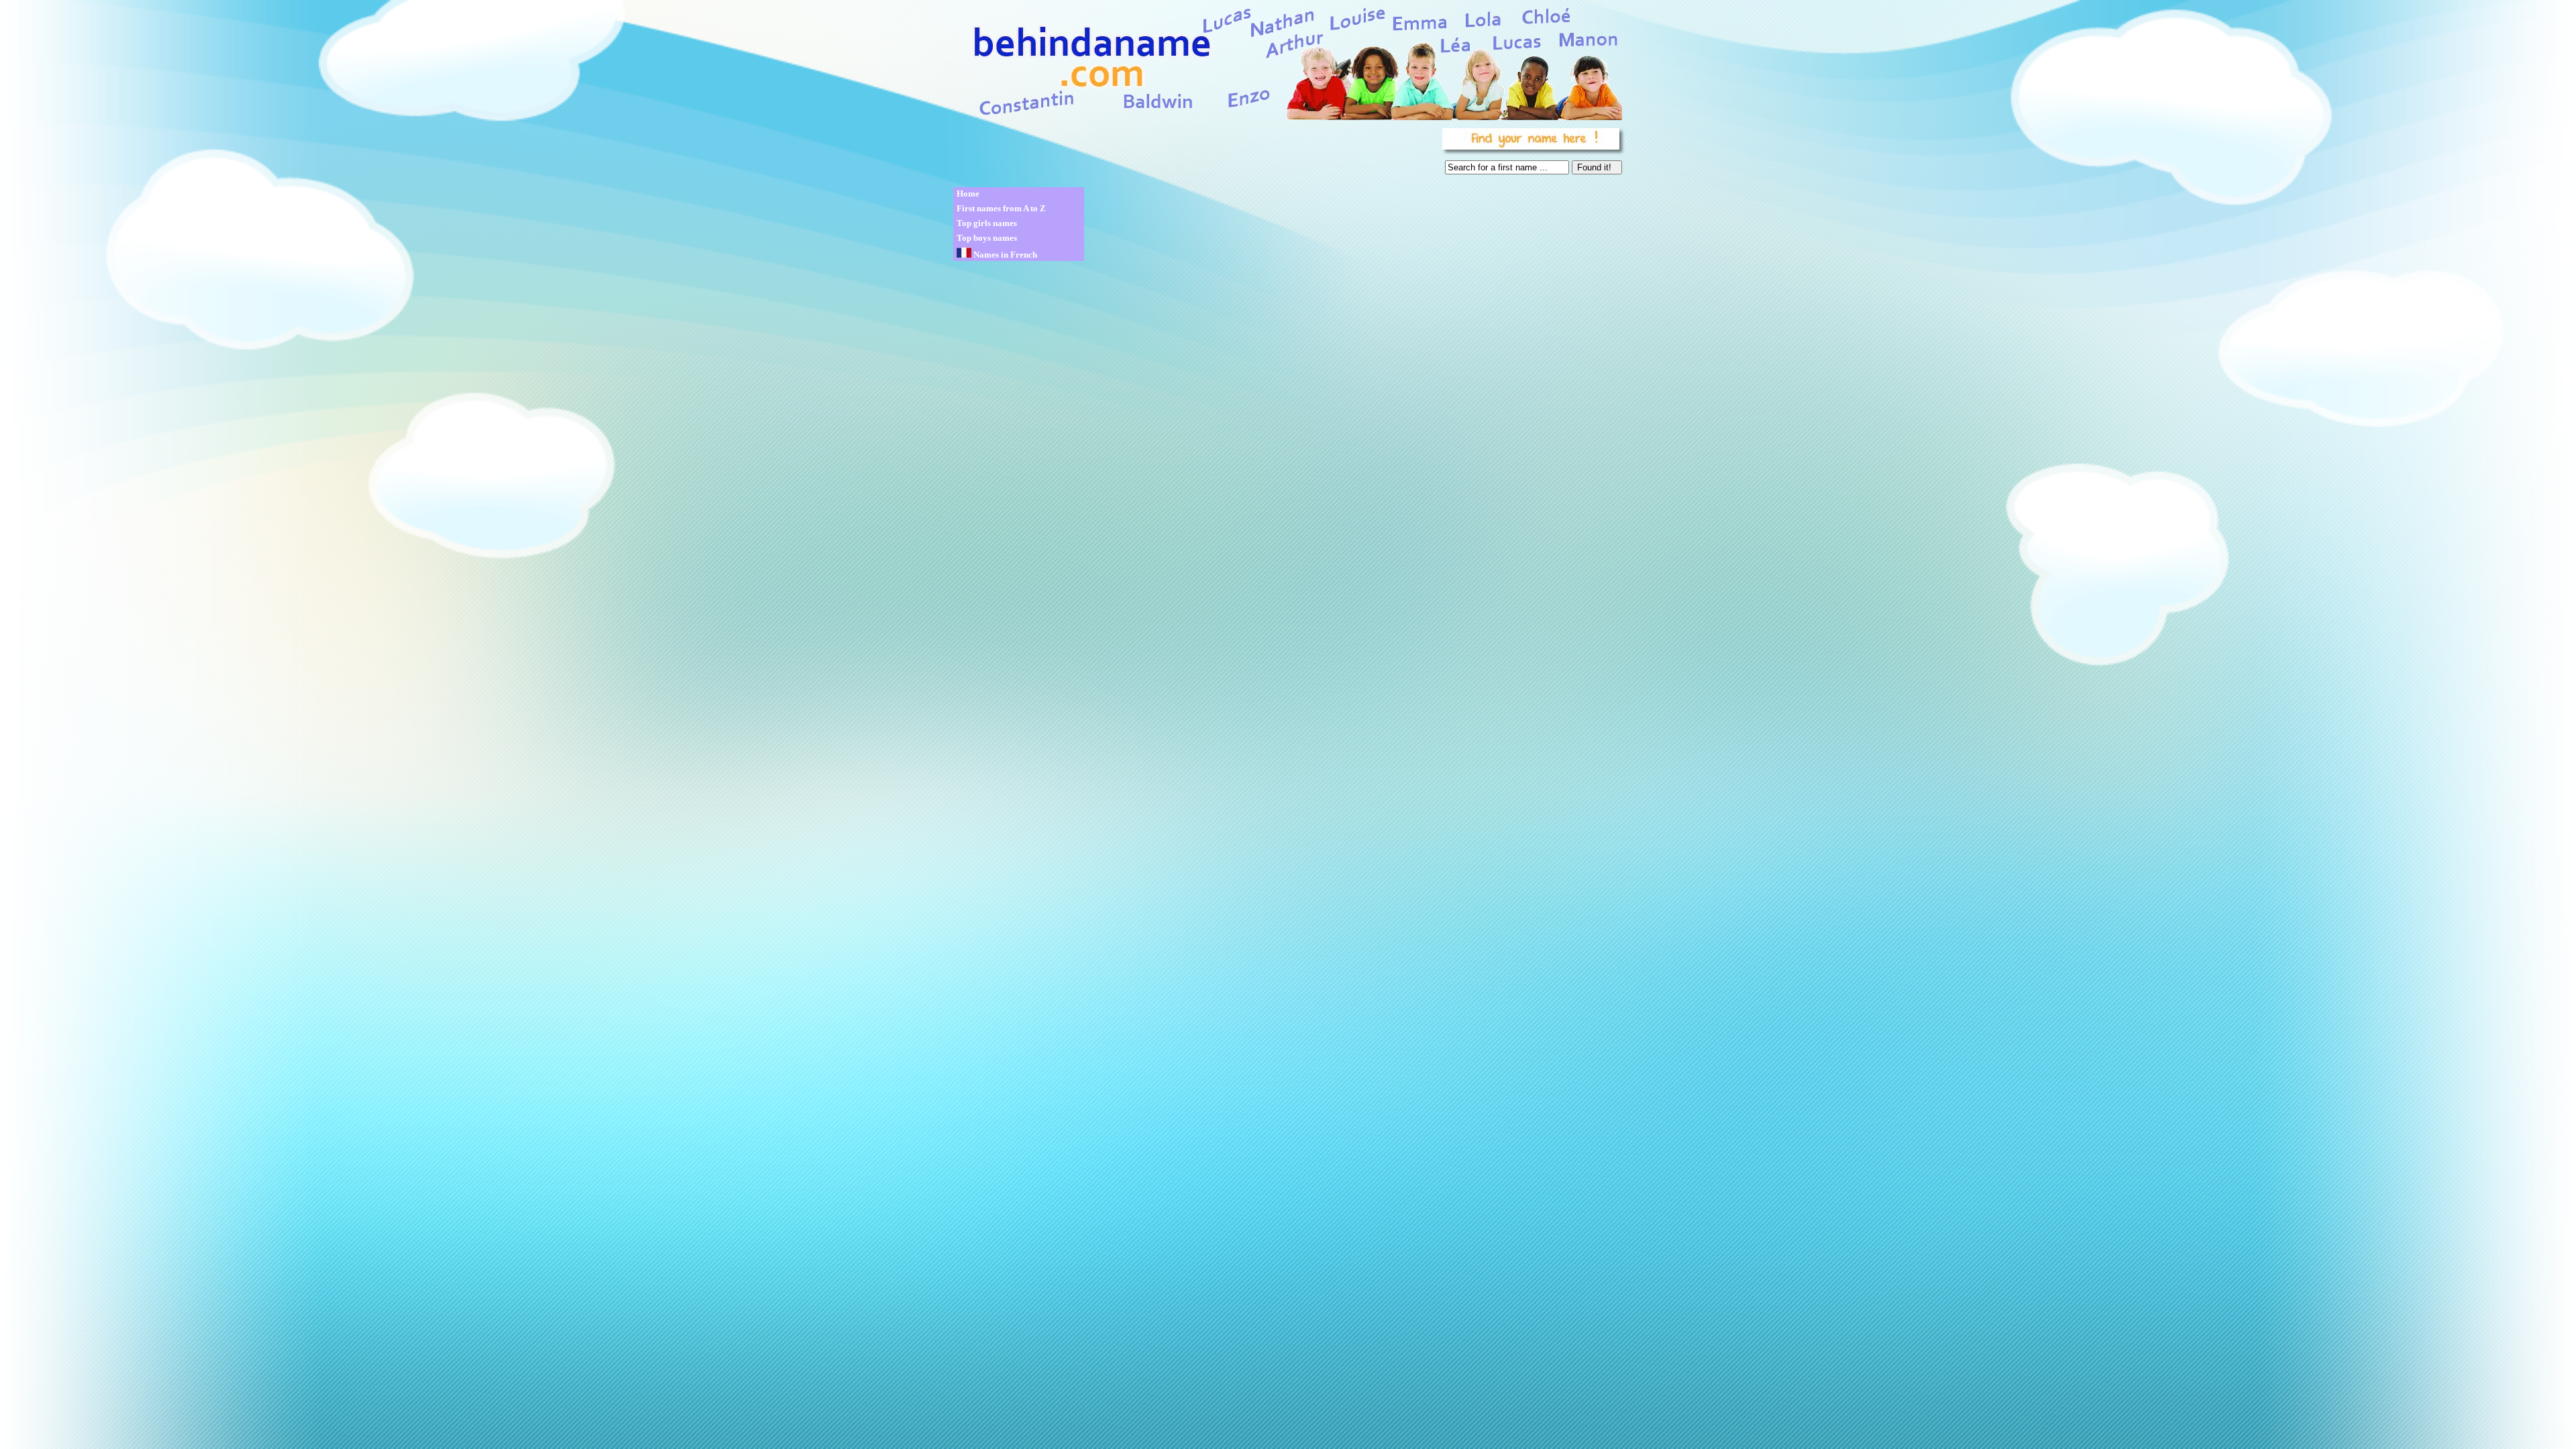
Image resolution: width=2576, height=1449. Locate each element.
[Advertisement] (1195, 154)
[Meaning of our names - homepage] (1287, 61)
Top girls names (987, 223)
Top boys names (987, 238)
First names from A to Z (1001, 208)
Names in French (1004, 255)
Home (968, 194)
